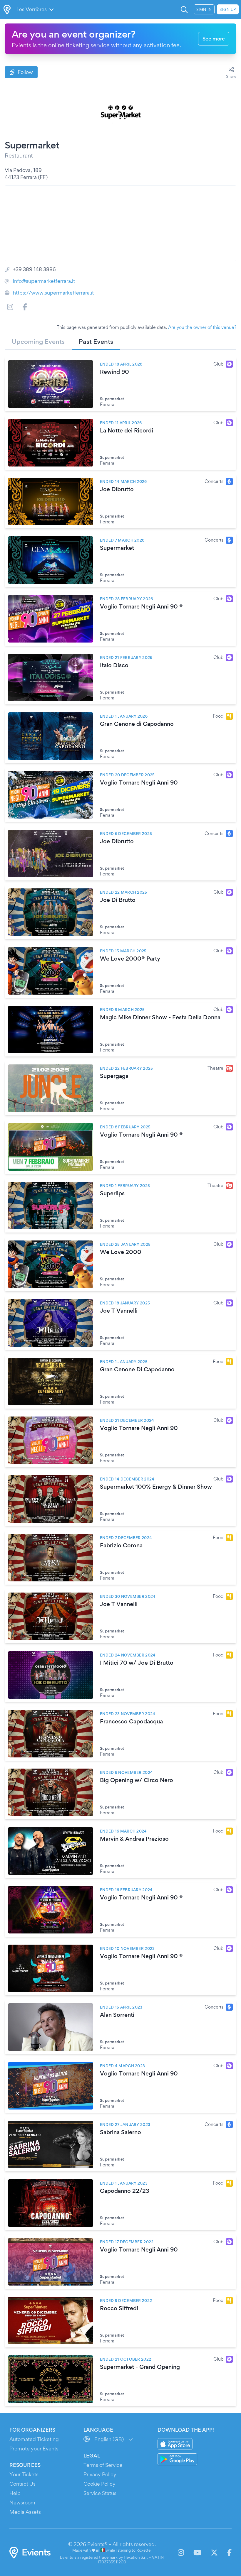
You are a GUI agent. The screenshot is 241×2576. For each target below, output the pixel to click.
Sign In (204, 9)
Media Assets (25, 2512)
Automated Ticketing (34, 2439)
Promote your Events (34, 2449)
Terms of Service (103, 2465)
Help (15, 2493)
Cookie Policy (99, 2484)
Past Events (96, 342)
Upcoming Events (38, 342)
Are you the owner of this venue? (202, 327)
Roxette (143, 2550)
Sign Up (228, 9)
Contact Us (22, 2484)
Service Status (100, 2493)
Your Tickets (24, 2474)
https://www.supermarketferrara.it (53, 293)
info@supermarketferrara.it (44, 281)
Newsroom (22, 2503)
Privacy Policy (100, 2474)
